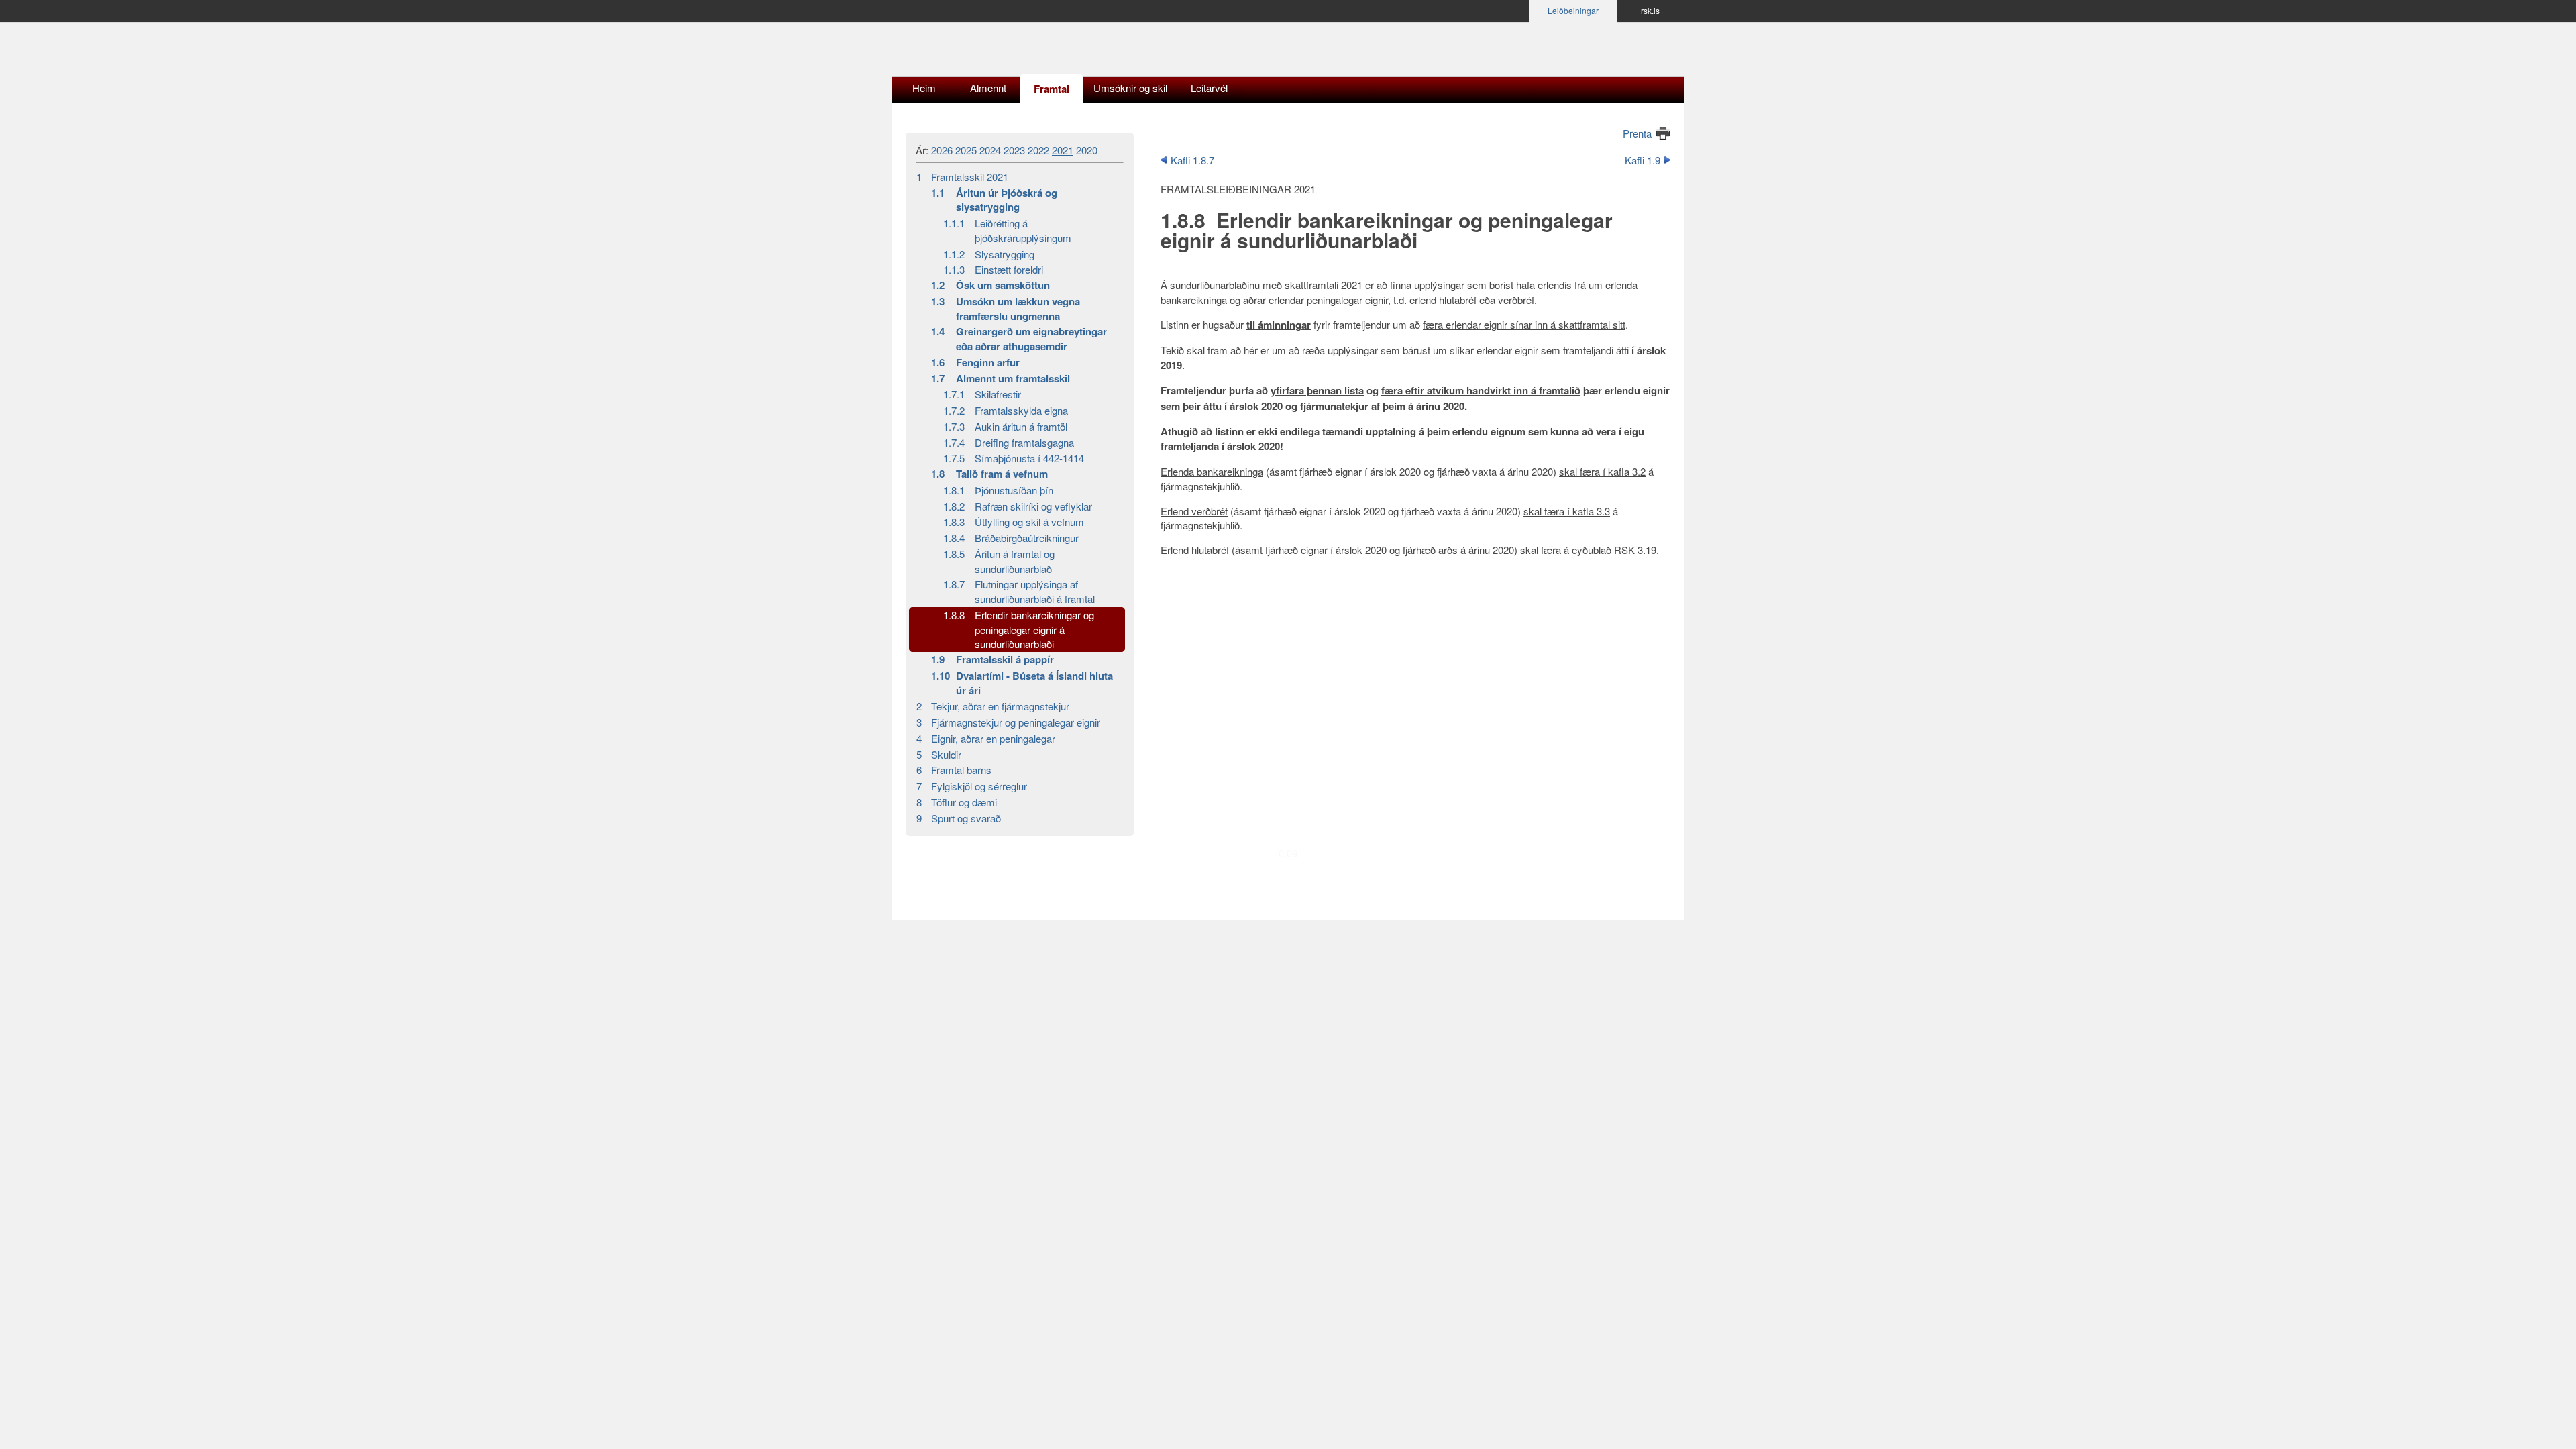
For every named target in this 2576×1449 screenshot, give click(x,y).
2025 (966, 150)
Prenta (1637, 133)
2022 (1038, 150)
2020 (1087, 150)
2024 (990, 150)
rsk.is (1650, 10)
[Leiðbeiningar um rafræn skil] (996, 53)
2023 (1014, 150)
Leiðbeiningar (1573, 10)
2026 (942, 150)
